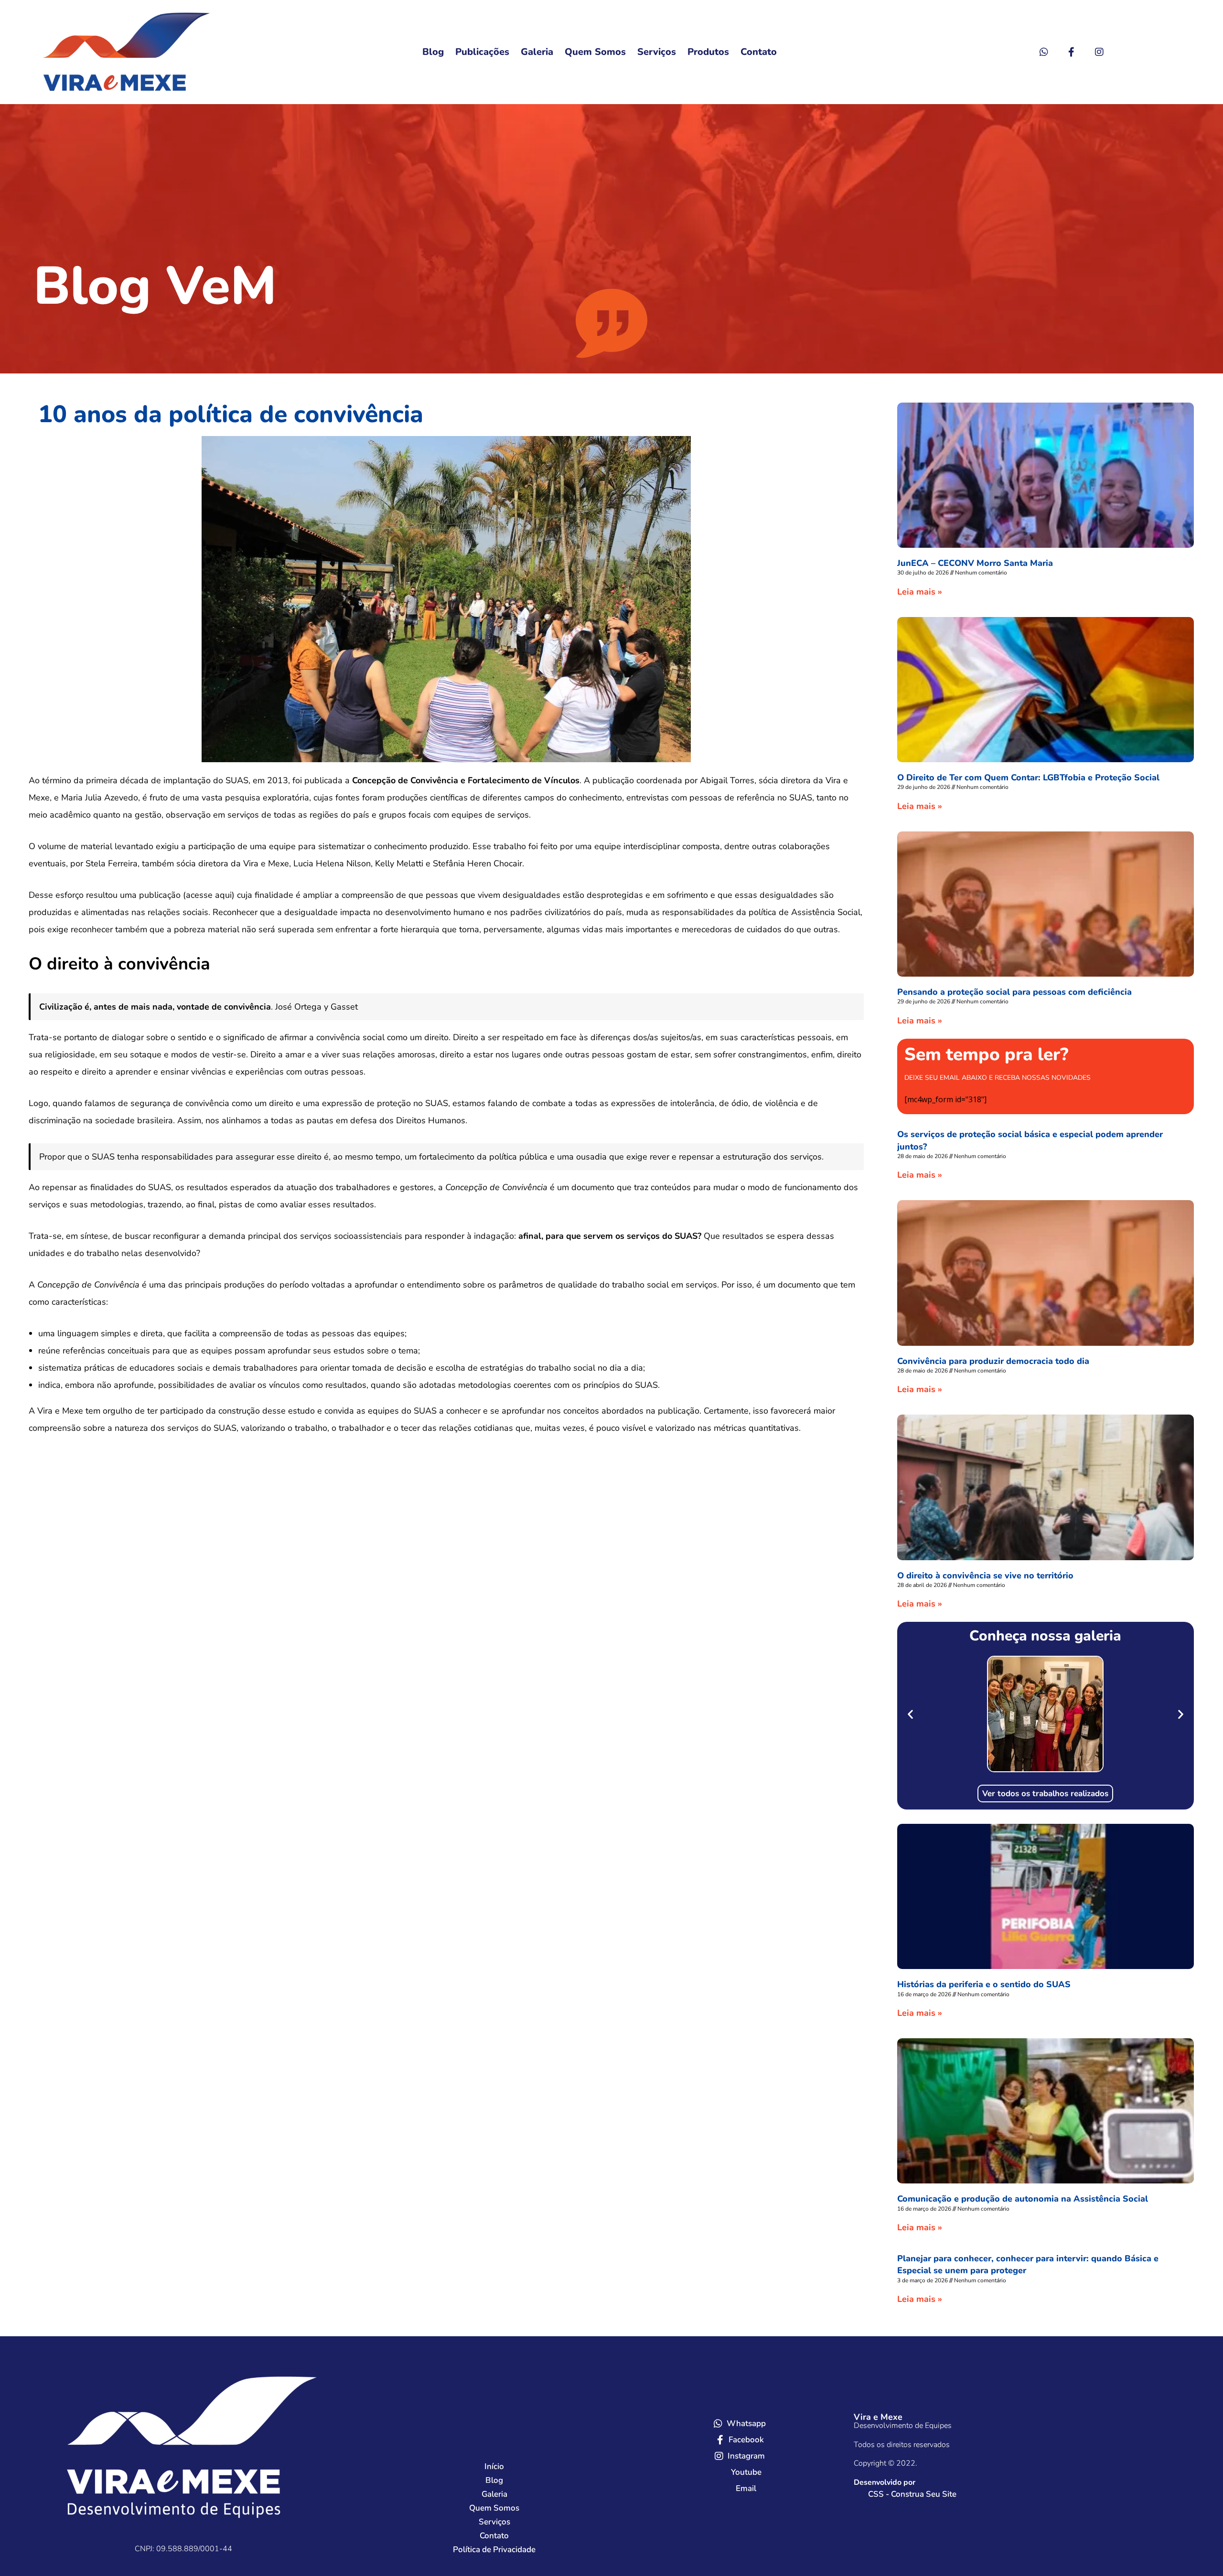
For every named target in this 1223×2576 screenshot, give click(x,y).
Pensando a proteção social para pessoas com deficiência (1014, 992)
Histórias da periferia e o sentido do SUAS (984, 1984)
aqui (223, 895)
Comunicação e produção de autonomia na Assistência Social (1023, 2199)
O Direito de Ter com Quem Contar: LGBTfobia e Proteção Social (1028, 777)
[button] (910, 1714)
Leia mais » (920, 592)
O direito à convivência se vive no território (985, 1575)
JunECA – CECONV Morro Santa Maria (975, 563)
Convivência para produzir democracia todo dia (993, 1361)
